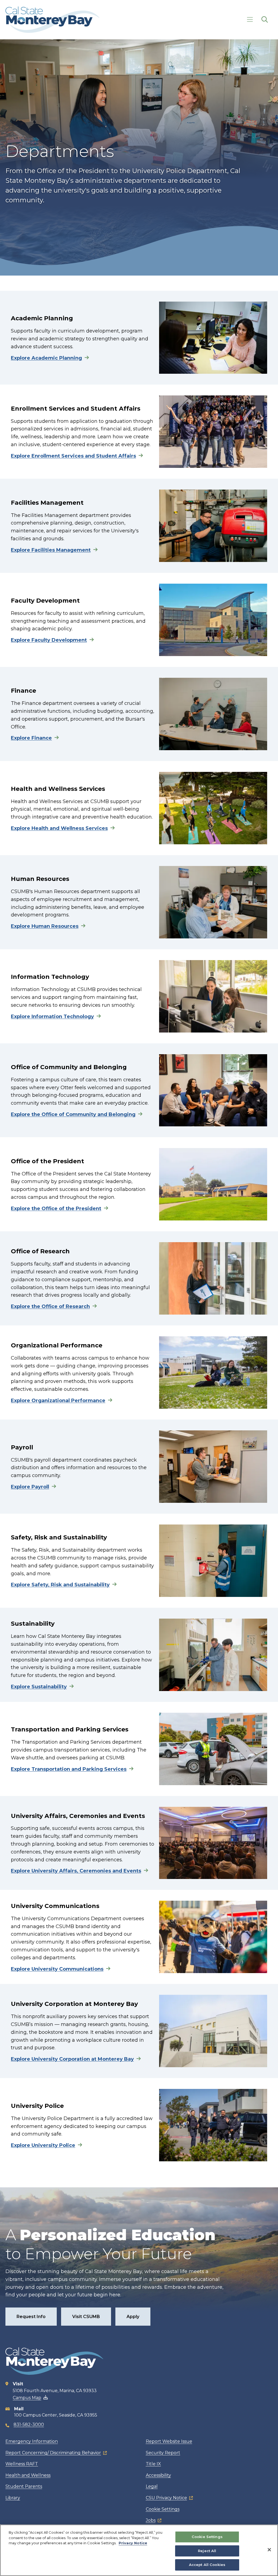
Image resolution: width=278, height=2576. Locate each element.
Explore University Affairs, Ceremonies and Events (76, 1871)
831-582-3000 (29, 2425)
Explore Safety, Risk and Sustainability (60, 1585)
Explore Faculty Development (49, 640)
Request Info (31, 2317)
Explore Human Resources (45, 926)
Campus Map (27, 2398)
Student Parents (24, 2486)
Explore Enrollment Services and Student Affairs (73, 456)
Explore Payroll (30, 1487)
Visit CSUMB (86, 2317)
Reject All (207, 2551)
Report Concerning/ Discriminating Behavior (53, 2453)
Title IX (153, 2464)
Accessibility (158, 2475)
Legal (152, 2486)
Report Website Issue (169, 2441)
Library (13, 2498)
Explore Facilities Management (51, 550)
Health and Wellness (28, 2475)
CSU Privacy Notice (166, 2498)
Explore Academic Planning (46, 358)
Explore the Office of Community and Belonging (73, 1114)
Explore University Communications (57, 1969)
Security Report (163, 2453)
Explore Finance (31, 738)
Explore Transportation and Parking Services (69, 1769)
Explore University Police (43, 2145)
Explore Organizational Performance (58, 1401)
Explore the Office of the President (56, 1209)
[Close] (269, 2550)
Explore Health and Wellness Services (59, 828)
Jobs (151, 2520)
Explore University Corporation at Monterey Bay (72, 2059)
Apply (133, 2317)
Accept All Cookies (207, 2565)
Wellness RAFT (22, 2464)
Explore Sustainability (39, 1687)
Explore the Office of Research (50, 1306)
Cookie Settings (163, 2509)
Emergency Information (32, 2441)
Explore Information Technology (52, 1017)
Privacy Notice (133, 2543)
